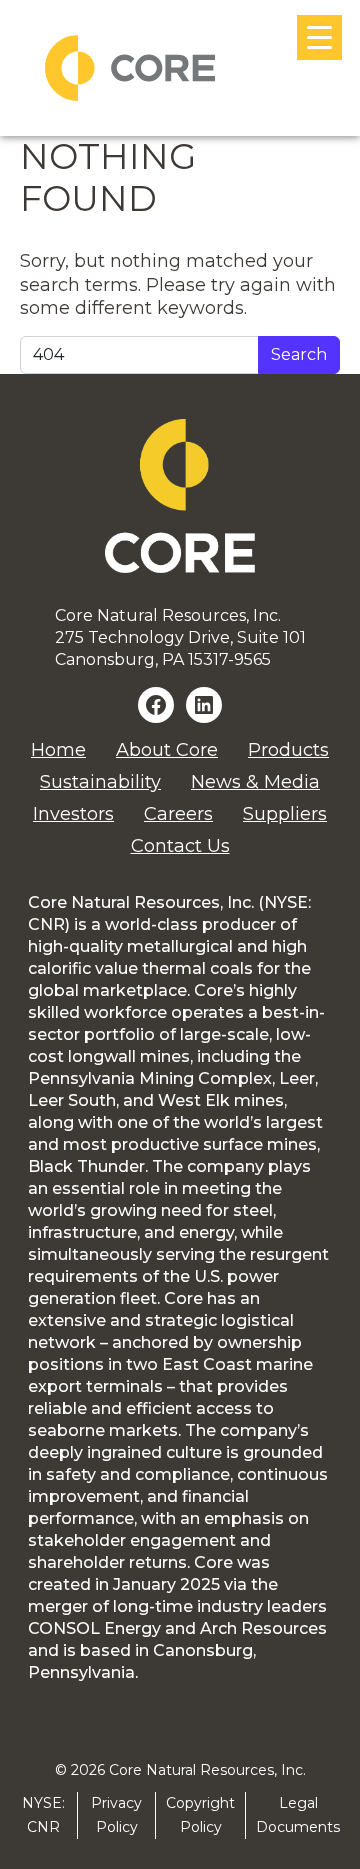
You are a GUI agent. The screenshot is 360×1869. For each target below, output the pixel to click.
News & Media (255, 782)
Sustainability (100, 782)
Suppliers (285, 814)
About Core (167, 750)
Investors (73, 814)
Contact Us (180, 846)
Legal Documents (298, 1814)
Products (288, 750)
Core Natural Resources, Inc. (207, 1770)
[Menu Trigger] (319, 37)
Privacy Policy (116, 1814)
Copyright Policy (200, 1814)
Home (58, 750)
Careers (178, 814)
